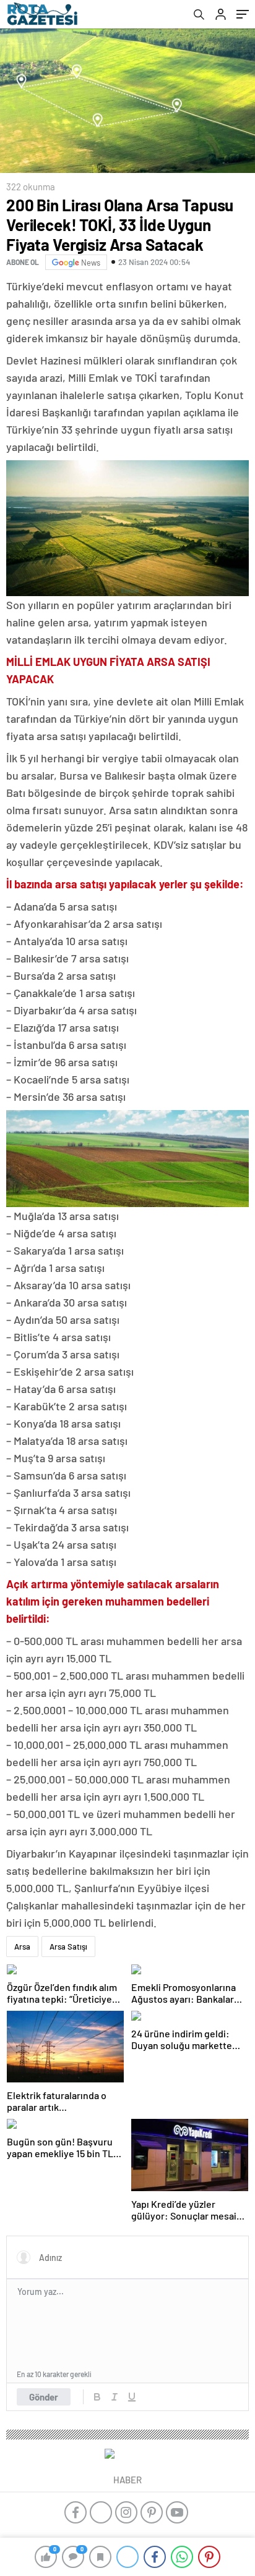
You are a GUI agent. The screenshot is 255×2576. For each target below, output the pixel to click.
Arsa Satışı (68, 1947)
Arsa (22, 1947)
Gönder (44, 2397)
